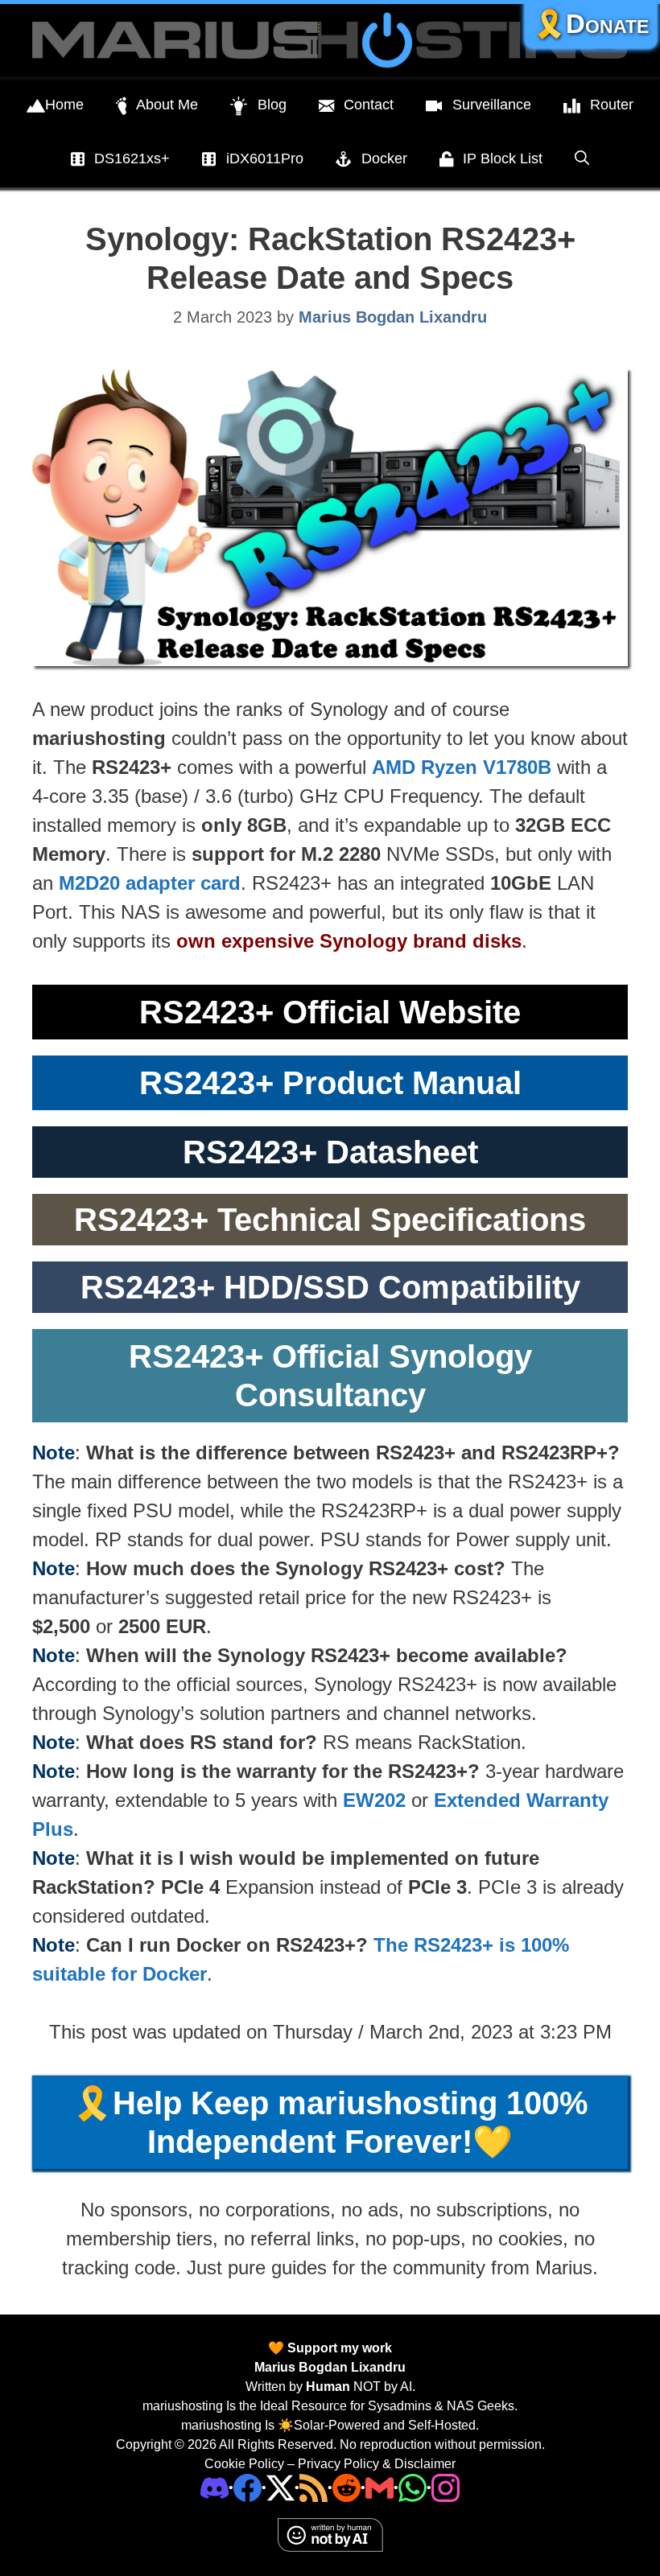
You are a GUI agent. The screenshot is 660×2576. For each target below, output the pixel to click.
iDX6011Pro (265, 158)
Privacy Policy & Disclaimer (377, 2464)
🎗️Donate (591, 24)
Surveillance (492, 105)
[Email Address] (379, 2486)
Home (64, 105)
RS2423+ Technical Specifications (330, 1220)
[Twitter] (280, 2486)
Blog (272, 105)
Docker (384, 158)
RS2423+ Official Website (330, 1012)
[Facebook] (248, 2486)
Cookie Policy (244, 2464)
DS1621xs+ (132, 158)
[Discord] (214, 2486)
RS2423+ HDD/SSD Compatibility (330, 1287)
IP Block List (503, 158)
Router (612, 105)
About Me (167, 105)
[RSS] (313, 2486)
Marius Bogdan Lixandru (330, 2367)
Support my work (338, 2348)
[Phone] (346, 2486)
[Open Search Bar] (582, 158)
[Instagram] (445, 2486)
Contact (369, 105)
